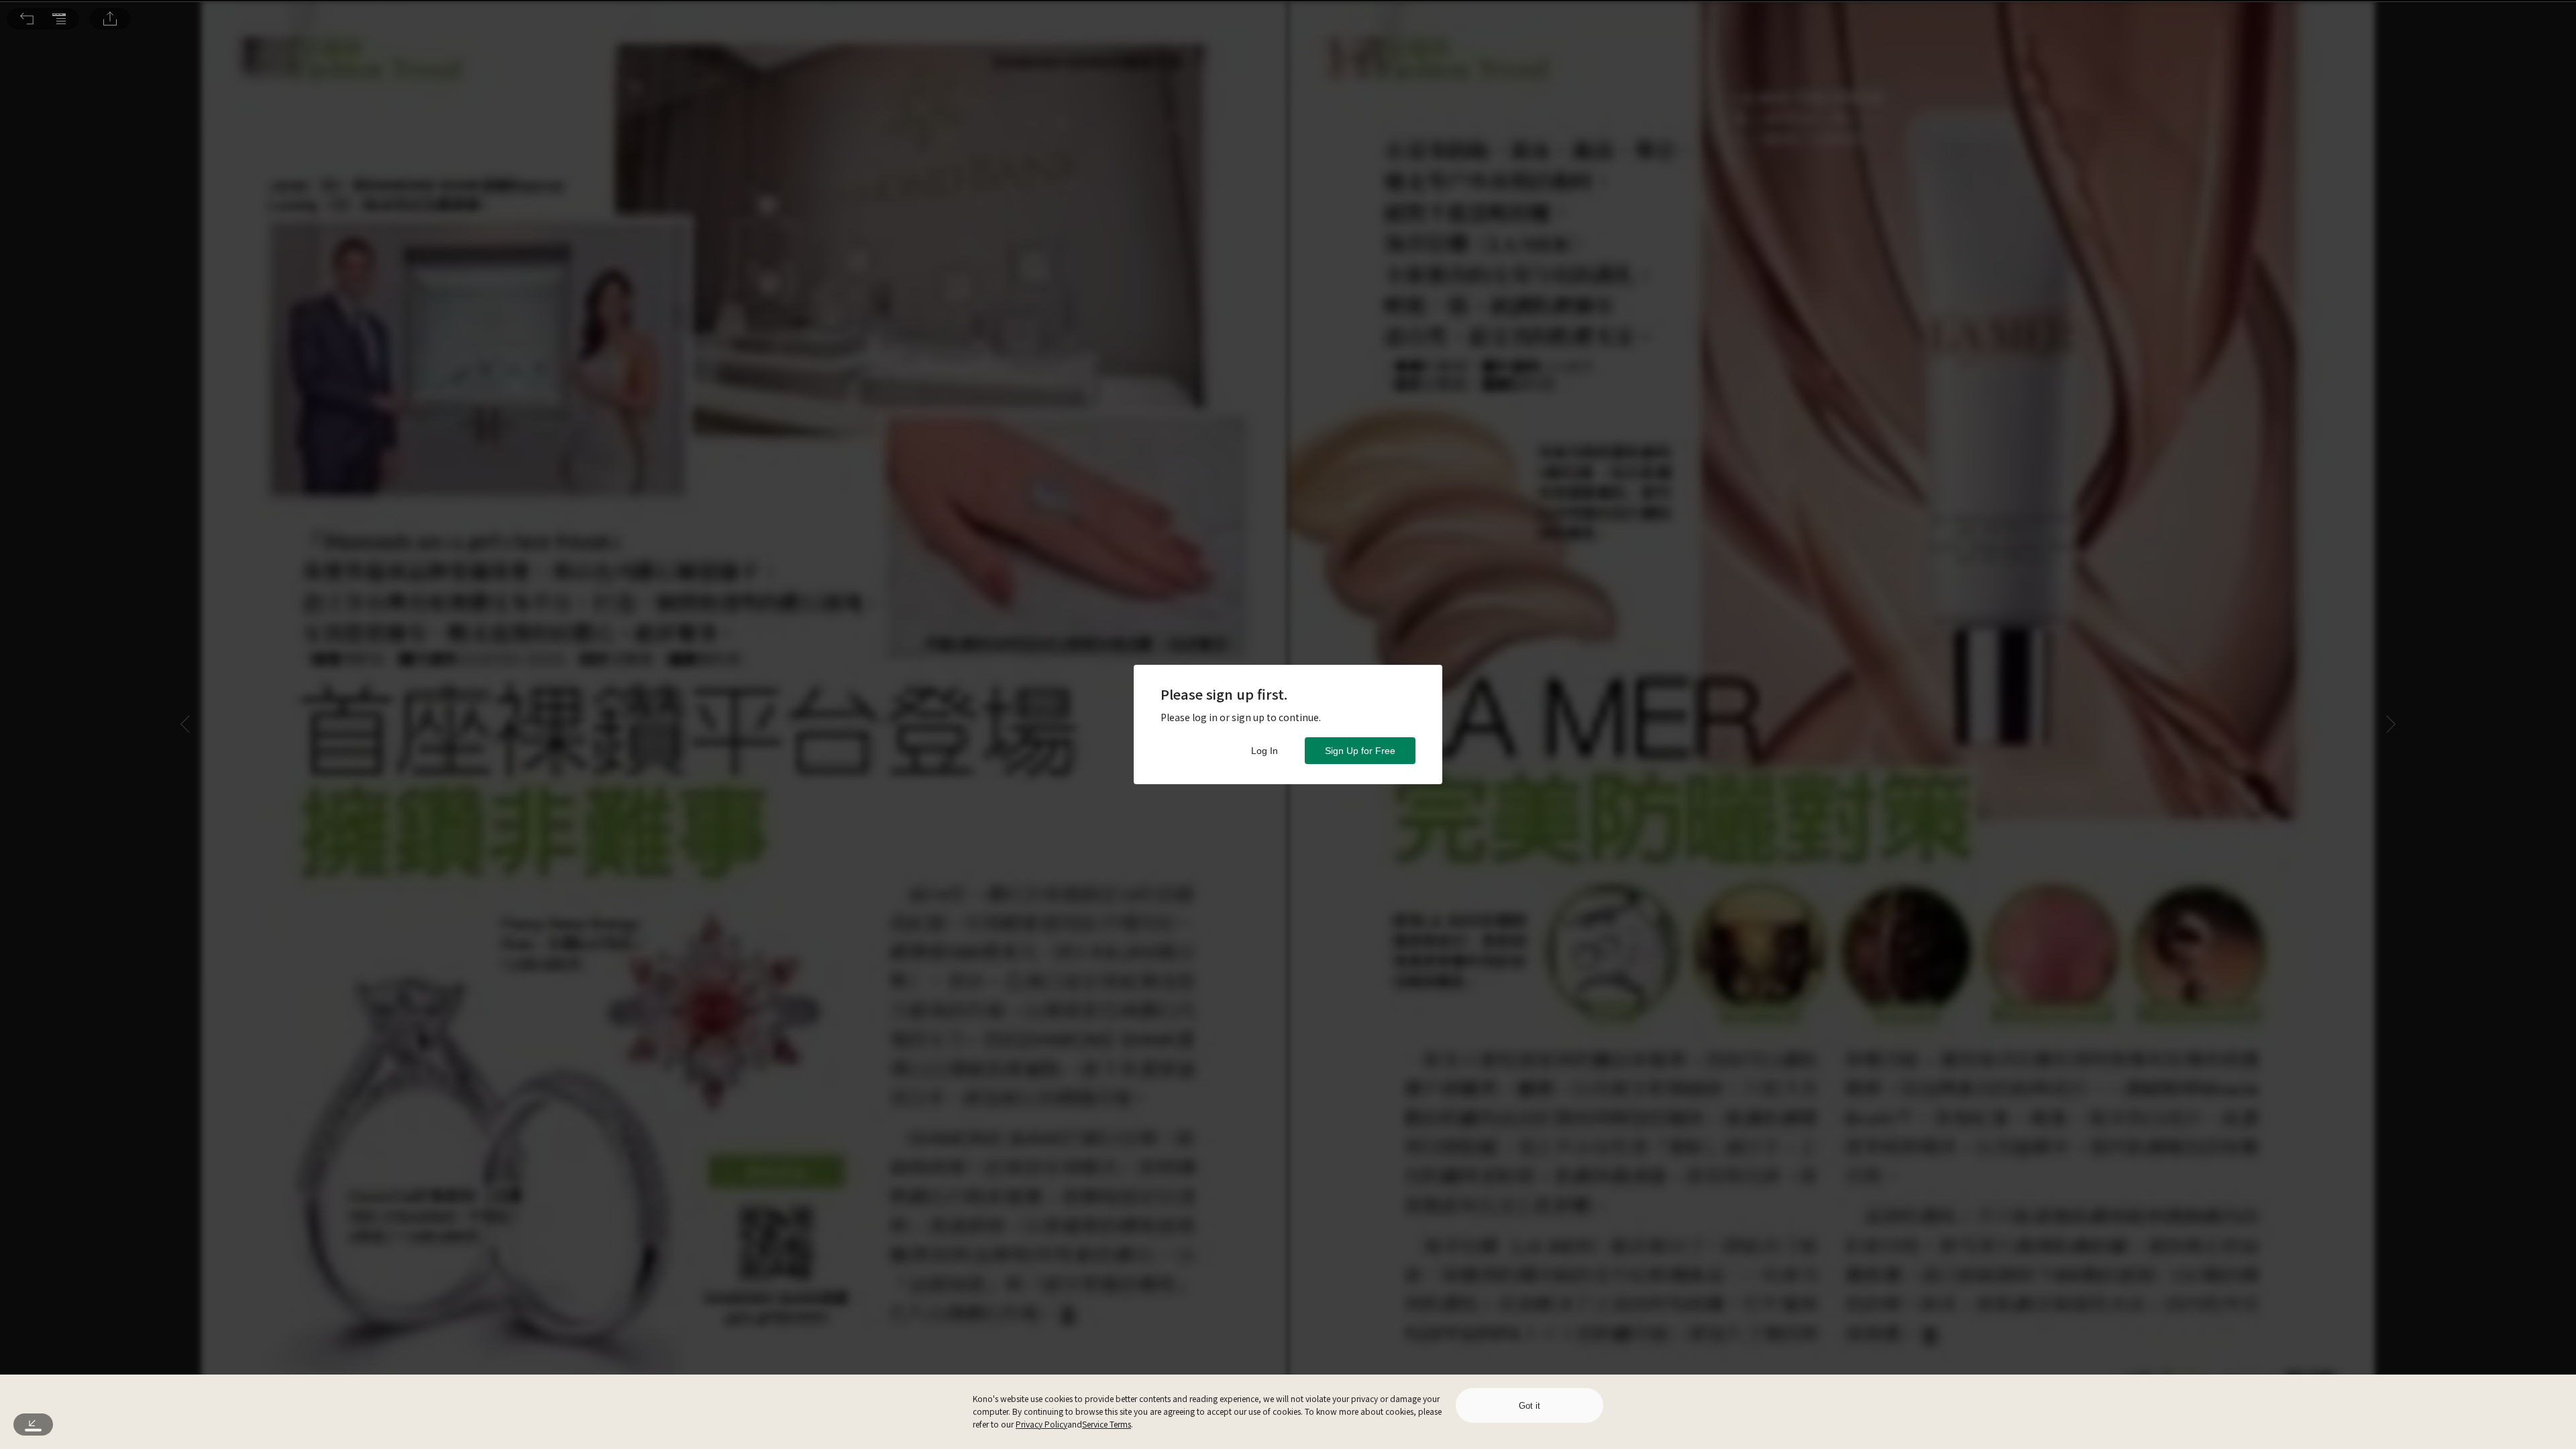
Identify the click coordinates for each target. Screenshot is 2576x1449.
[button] (27, 19)
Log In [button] (1265, 751)
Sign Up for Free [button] (1360, 751)
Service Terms (1107, 1424)
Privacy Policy (1041, 1424)
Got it (1529, 1406)
